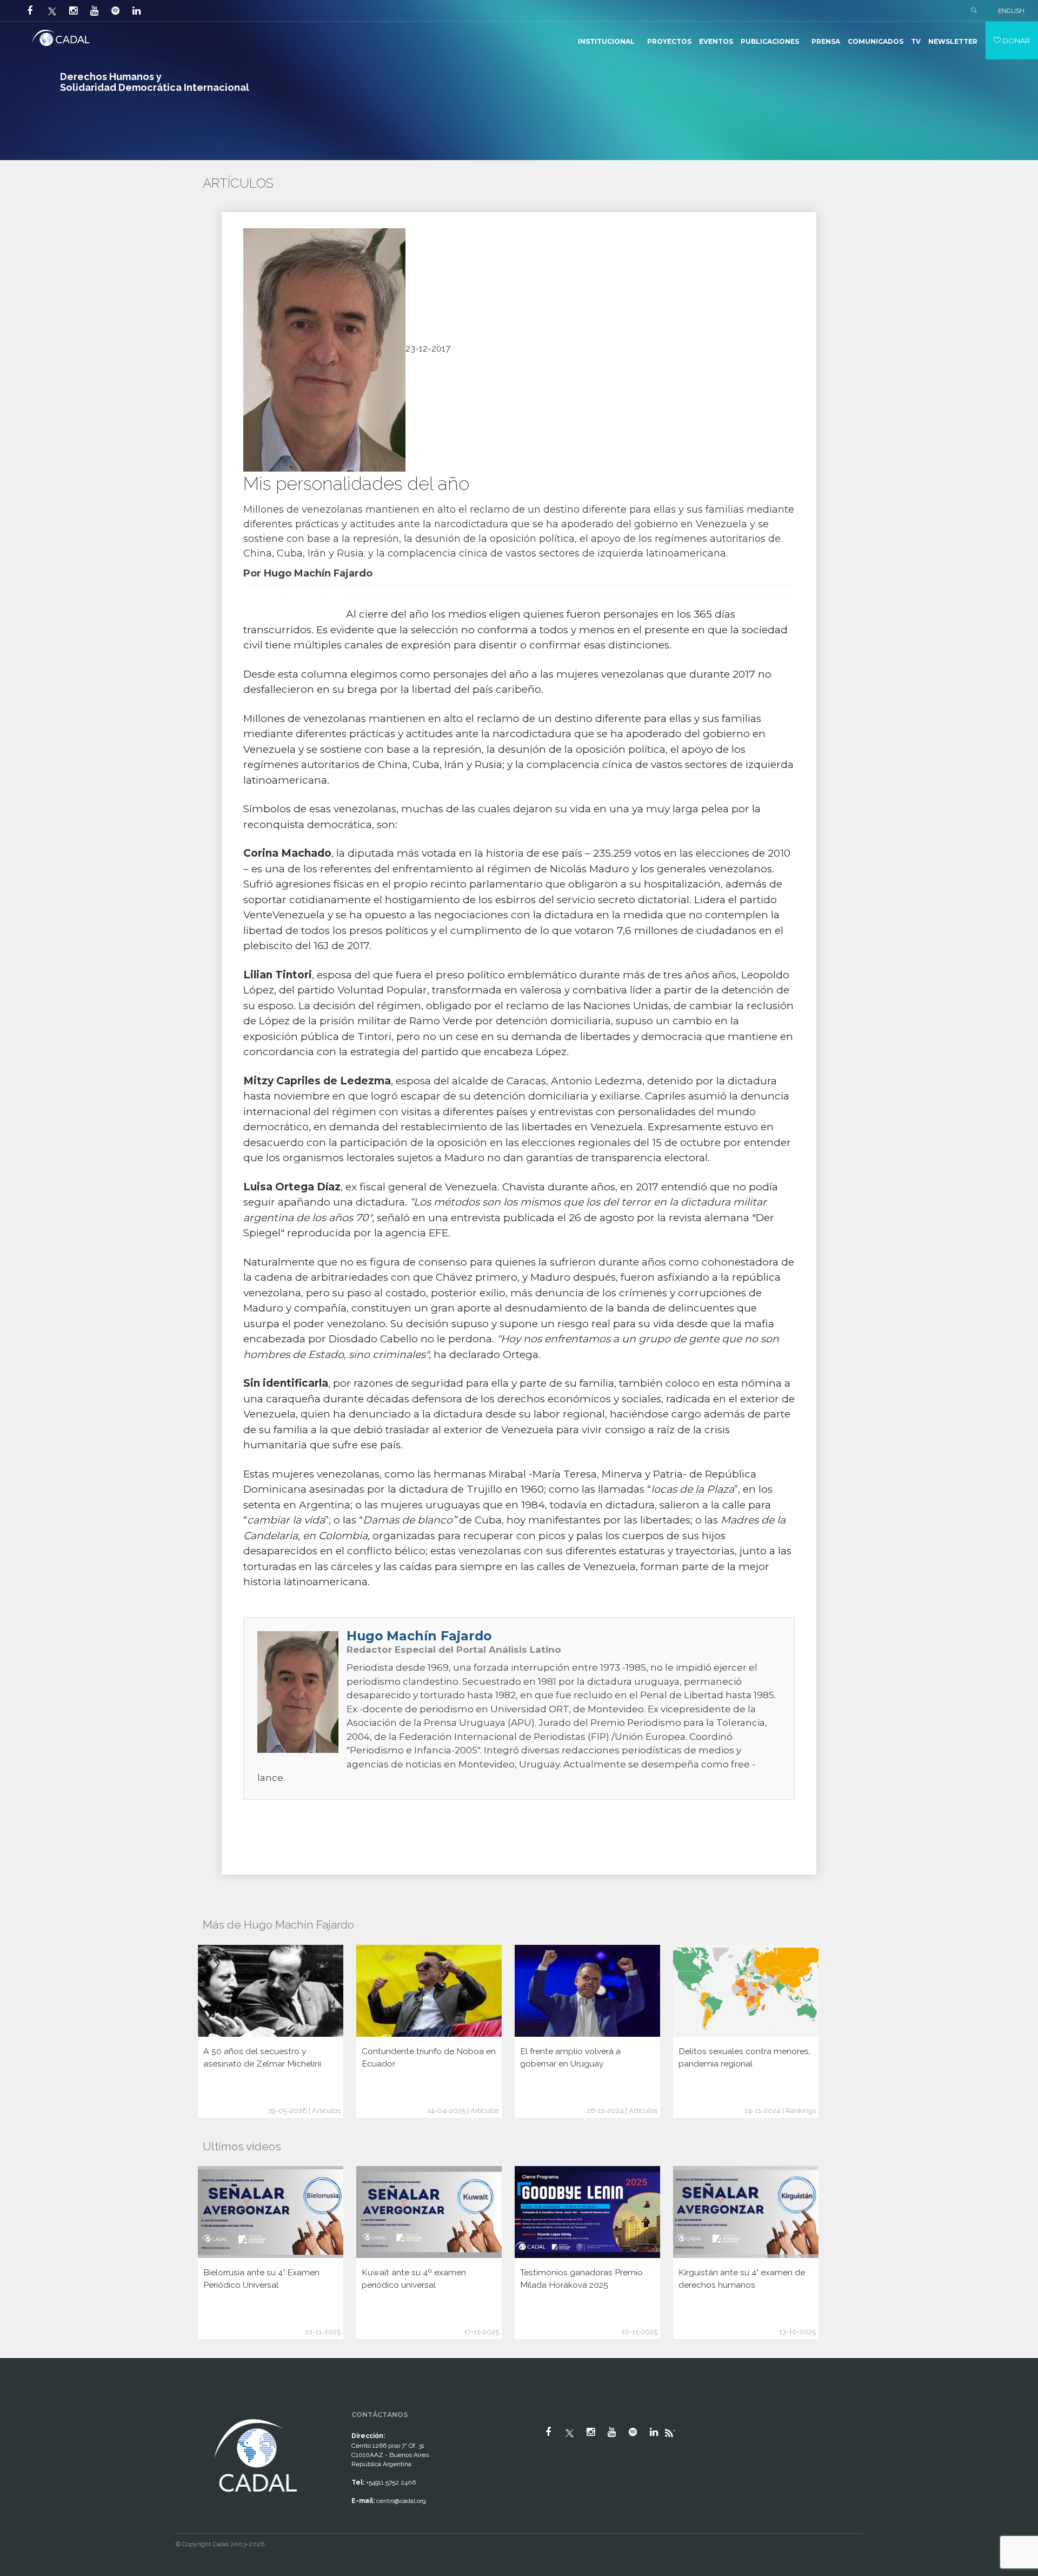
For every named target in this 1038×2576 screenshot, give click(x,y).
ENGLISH (1011, 11)
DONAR (1015, 41)
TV (916, 41)
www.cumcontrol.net (21, 2407)
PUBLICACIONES (770, 41)
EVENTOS (716, 41)
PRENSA (826, 41)
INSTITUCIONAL (606, 41)
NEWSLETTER (953, 41)
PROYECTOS (669, 41)
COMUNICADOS (876, 41)
